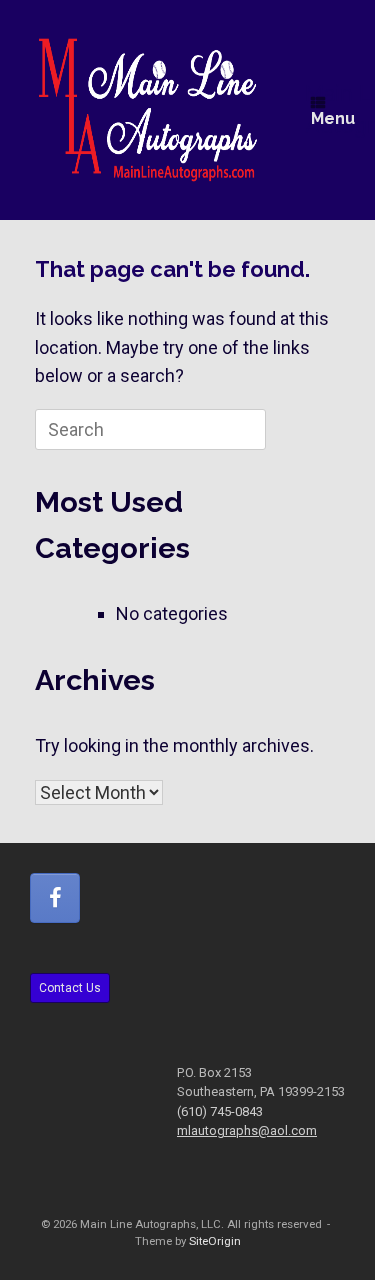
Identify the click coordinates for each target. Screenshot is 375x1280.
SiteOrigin (215, 1241)
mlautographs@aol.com (247, 1130)
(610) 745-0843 (220, 1111)
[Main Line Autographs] (148, 110)
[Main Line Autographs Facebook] (55, 898)
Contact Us (70, 988)
